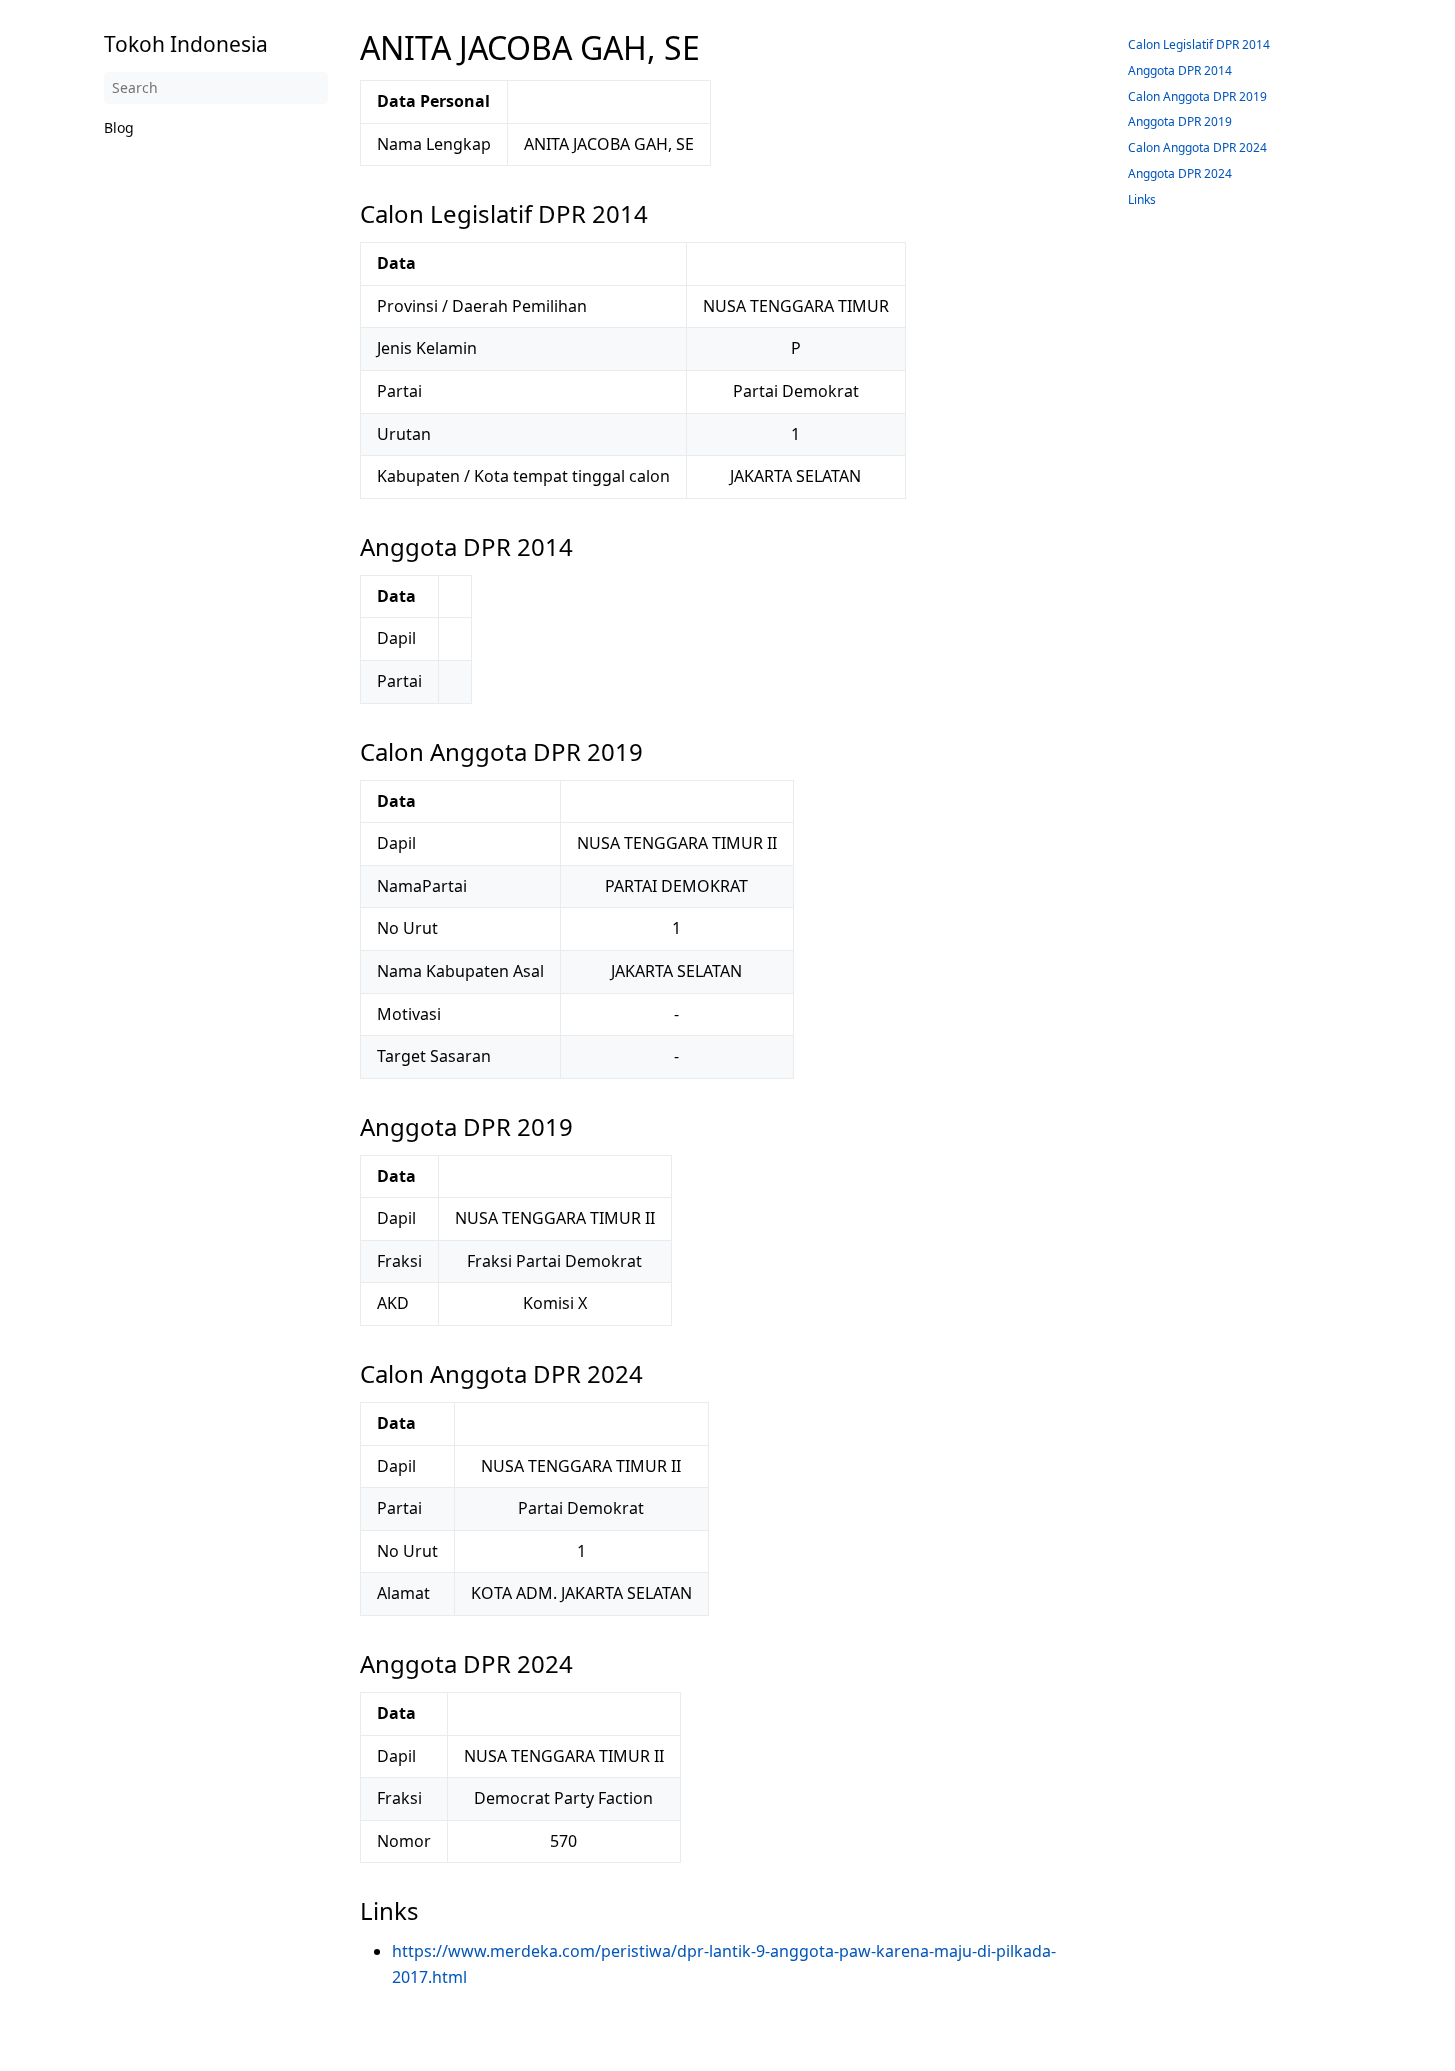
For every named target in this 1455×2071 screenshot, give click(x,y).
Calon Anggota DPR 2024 (1197, 147)
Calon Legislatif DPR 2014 (1199, 44)
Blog (119, 127)
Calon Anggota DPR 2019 (1197, 96)
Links (1142, 199)
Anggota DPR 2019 (1180, 121)
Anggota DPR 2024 (1180, 173)
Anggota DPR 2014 (1180, 70)
